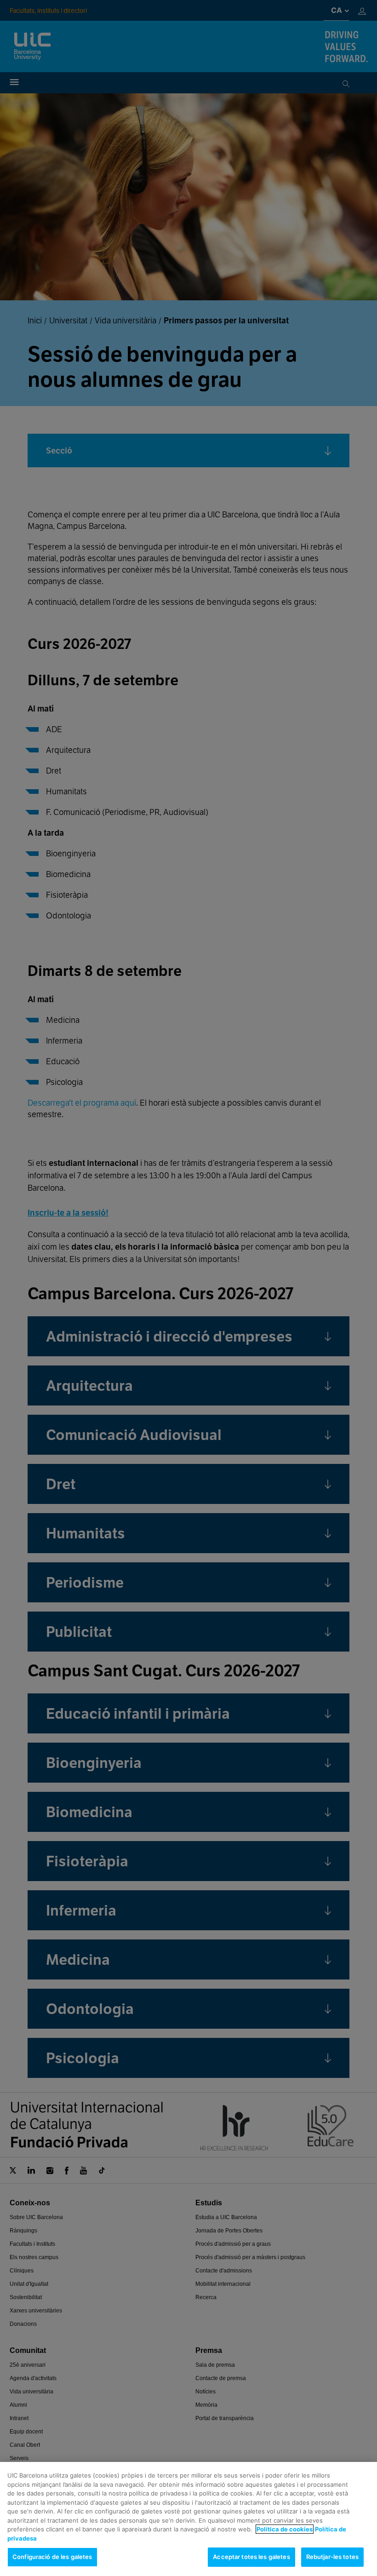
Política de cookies (285, 2529)
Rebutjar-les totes (332, 2557)
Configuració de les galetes (52, 2557)
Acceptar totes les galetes (251, 2557)
